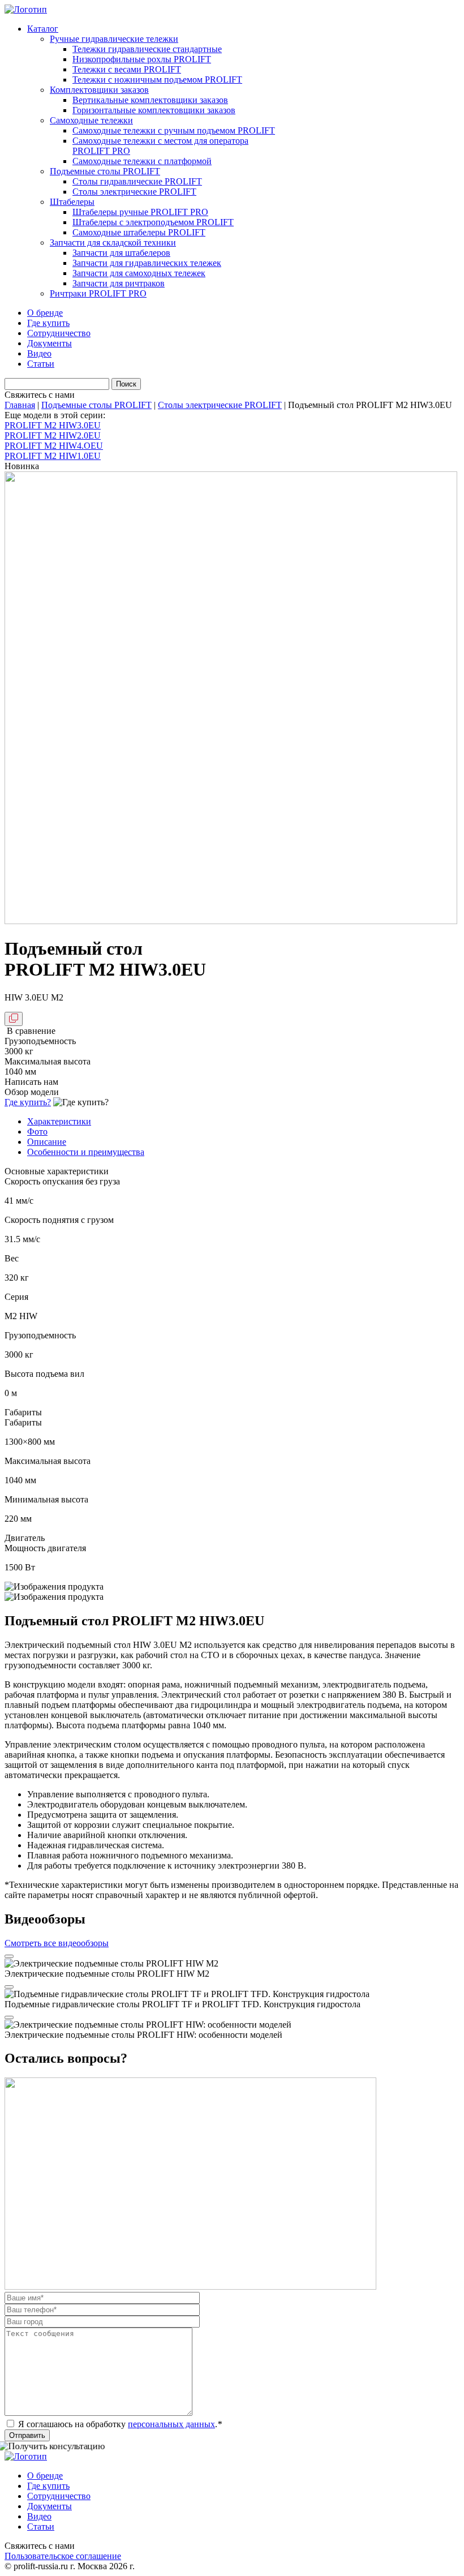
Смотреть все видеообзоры (57, 1943)
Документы (50, 343)
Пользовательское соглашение (63, 2556)
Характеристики (59, 1121)
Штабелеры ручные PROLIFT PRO (140, 212)
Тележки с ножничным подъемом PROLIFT (157, 80)
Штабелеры (72, 202)
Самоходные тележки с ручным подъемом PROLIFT (174, 130)
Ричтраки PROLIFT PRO (98, 293)
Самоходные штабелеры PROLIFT (139, 232)
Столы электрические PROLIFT (134, 192)
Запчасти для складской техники (113, 242)
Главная (20, 405)
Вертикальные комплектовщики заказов (150, 100)
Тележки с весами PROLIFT (127, 69)
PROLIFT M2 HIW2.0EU (53, 435)
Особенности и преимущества (86, 1152)
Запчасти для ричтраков (119, 283)
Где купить (48, 323)
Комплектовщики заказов (99, 90)
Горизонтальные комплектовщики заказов (154, 110)
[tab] (243, 1122)
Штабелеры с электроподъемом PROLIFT (153, 222)
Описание (47, 1142)
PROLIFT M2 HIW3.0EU (53, 425)
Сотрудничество (59, 333)
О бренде (45, 313)
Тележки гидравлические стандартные (147, 49)
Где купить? (28, 1102)
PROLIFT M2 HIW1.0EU (53, 456)
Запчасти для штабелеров (121, 253)
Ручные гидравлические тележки (114, 39)
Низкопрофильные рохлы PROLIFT (142, 59)
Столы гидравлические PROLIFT (137, 181)
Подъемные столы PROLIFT (105, 171)
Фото (37, 1132)
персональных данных (171, 2424)
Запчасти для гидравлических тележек (147, 263)
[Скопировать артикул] (14, 1019)
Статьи (41, 364)
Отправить (27, 2435)
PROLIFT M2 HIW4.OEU (54, 446)
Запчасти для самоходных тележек (139, 273)
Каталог (43, 29)
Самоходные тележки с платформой (142, 161)
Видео (39, 353)
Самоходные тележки (91, 120)
